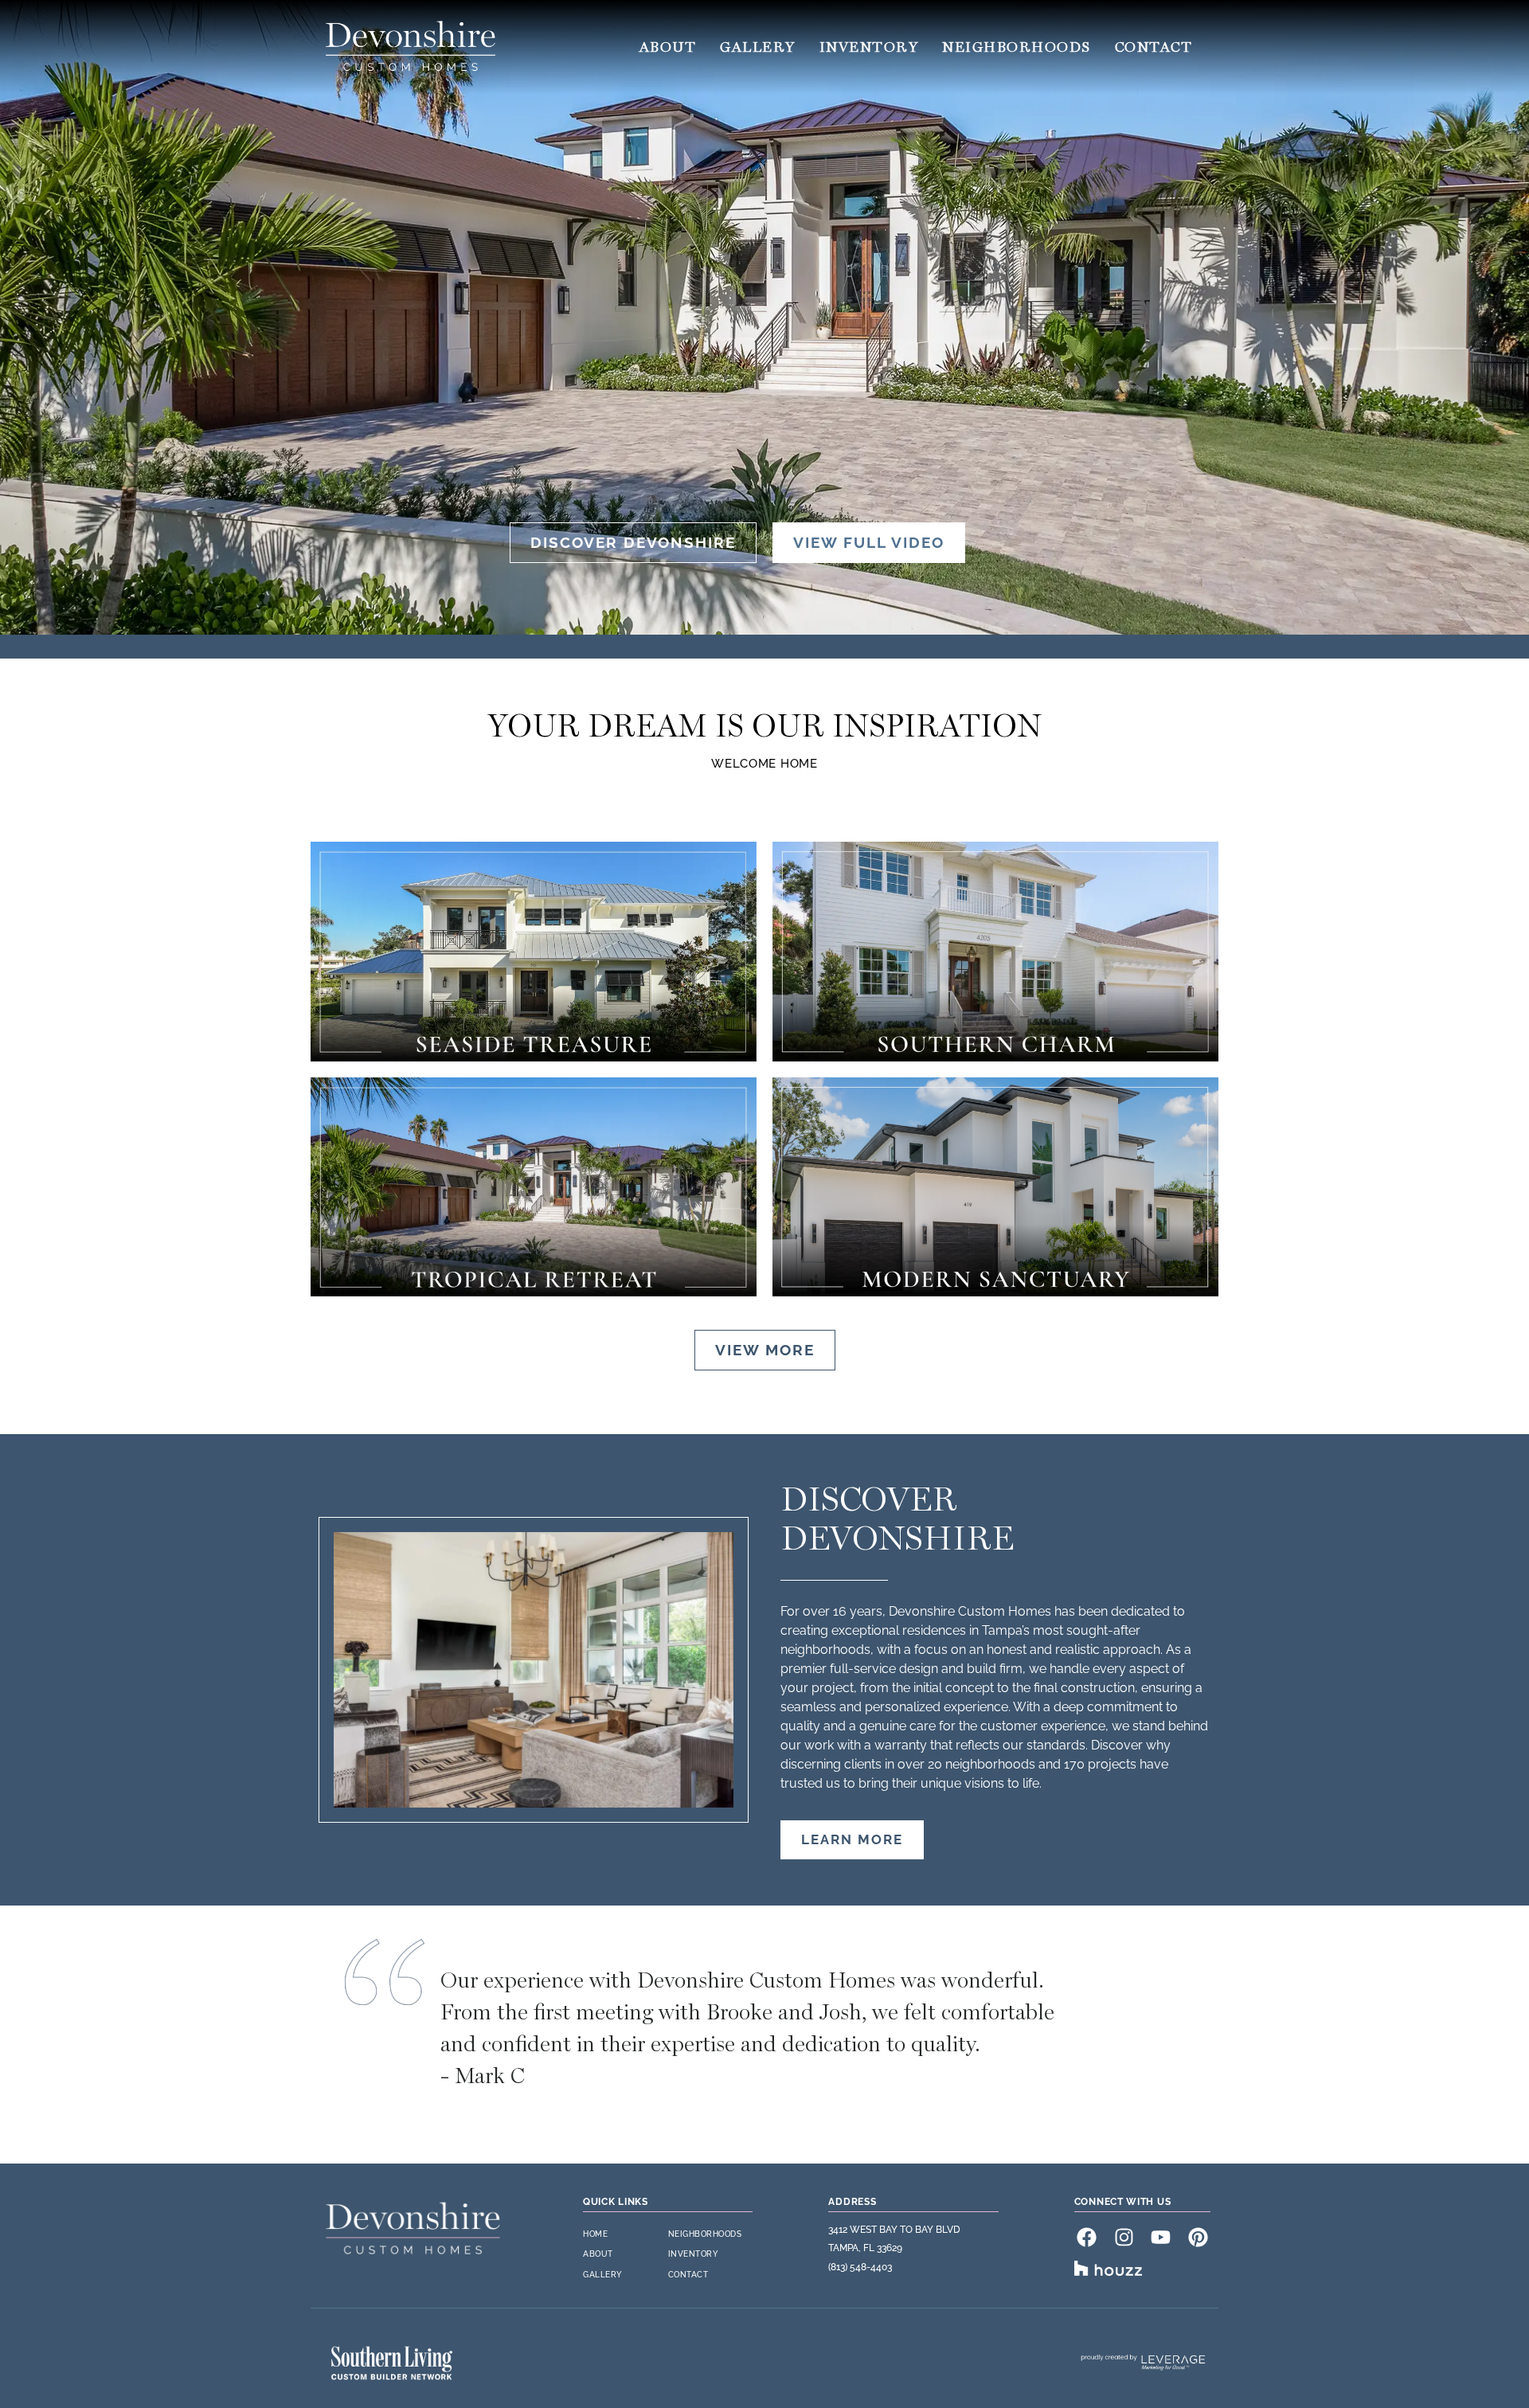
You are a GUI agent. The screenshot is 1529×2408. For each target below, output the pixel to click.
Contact (1154, 47)
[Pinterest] (1198, 2237)
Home (595, 2234)
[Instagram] (1124, 2237)
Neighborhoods (1017, 47)
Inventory (869, 47)
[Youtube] (1161, 2237)
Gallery (758, 47)
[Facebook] (1087, 2237)
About (668, 47)
